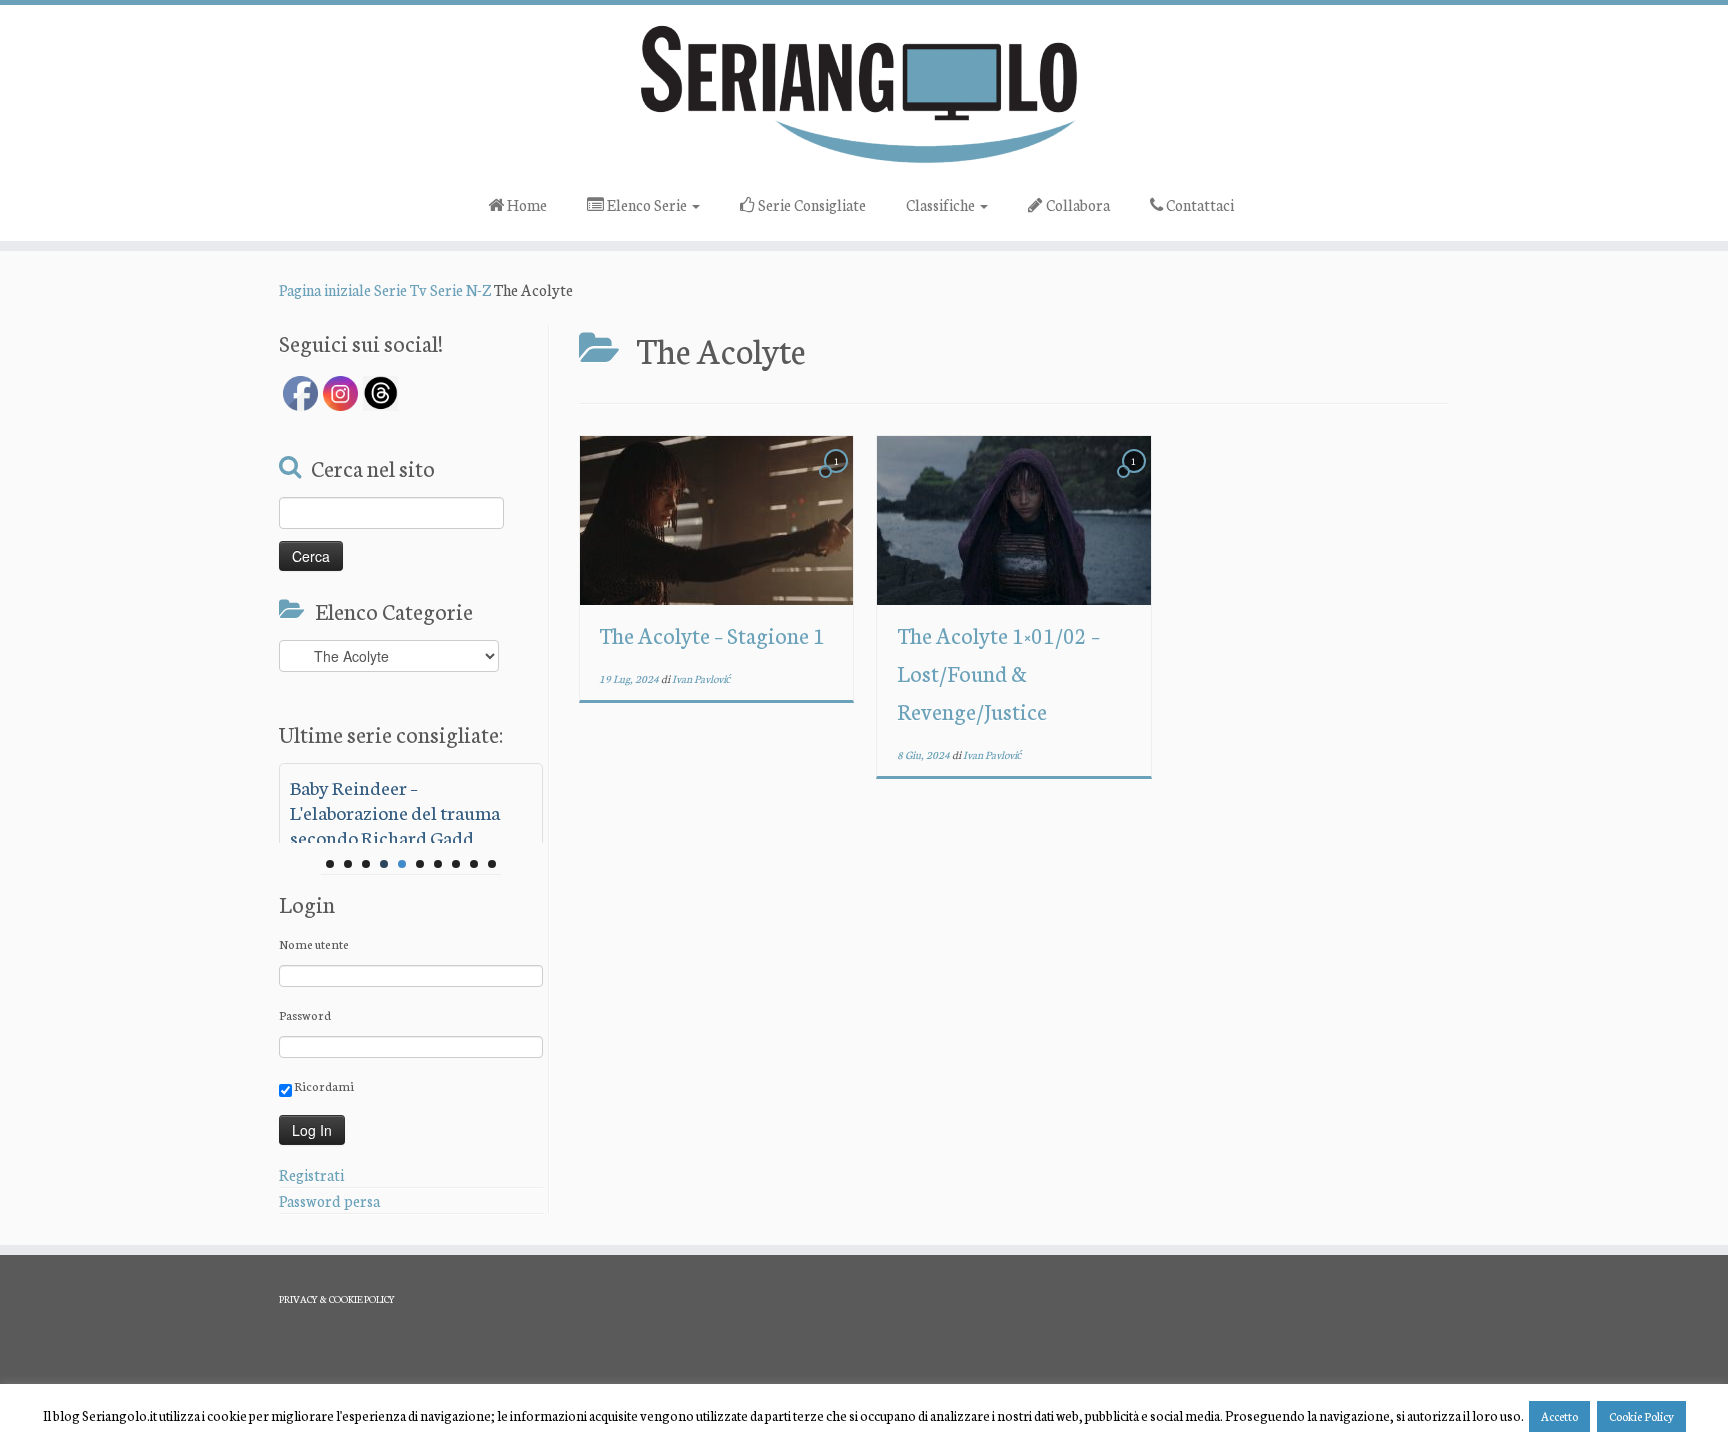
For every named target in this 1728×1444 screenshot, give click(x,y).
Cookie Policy (1641, 1416)
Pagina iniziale (325, 289)
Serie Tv (400, 289)
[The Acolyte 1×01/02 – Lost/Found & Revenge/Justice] (1013, 520)
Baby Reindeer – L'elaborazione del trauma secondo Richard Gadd (395, 811)
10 (492, 864)
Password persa (329, 1200)
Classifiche (942, 204)
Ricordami (323, 1085)
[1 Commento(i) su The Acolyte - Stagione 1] (838, 478)
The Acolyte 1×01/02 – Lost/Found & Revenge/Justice (998, 672)
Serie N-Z (460, 289)
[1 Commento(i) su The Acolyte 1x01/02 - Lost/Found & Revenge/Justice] (1136, 478)
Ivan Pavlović (701, 678)
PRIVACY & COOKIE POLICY (337, 1299)
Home (525, 204)
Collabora (1076, 204)
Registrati (311, 1174)
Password (305, 1014)
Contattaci (1198, 204)
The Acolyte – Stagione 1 (712, 634)
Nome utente (314, 943)
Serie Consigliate (810, 204)
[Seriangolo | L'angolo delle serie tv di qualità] (864, 93)
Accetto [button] (1559, 1416)
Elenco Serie (647, 204)
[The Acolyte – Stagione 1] (716, 520)
